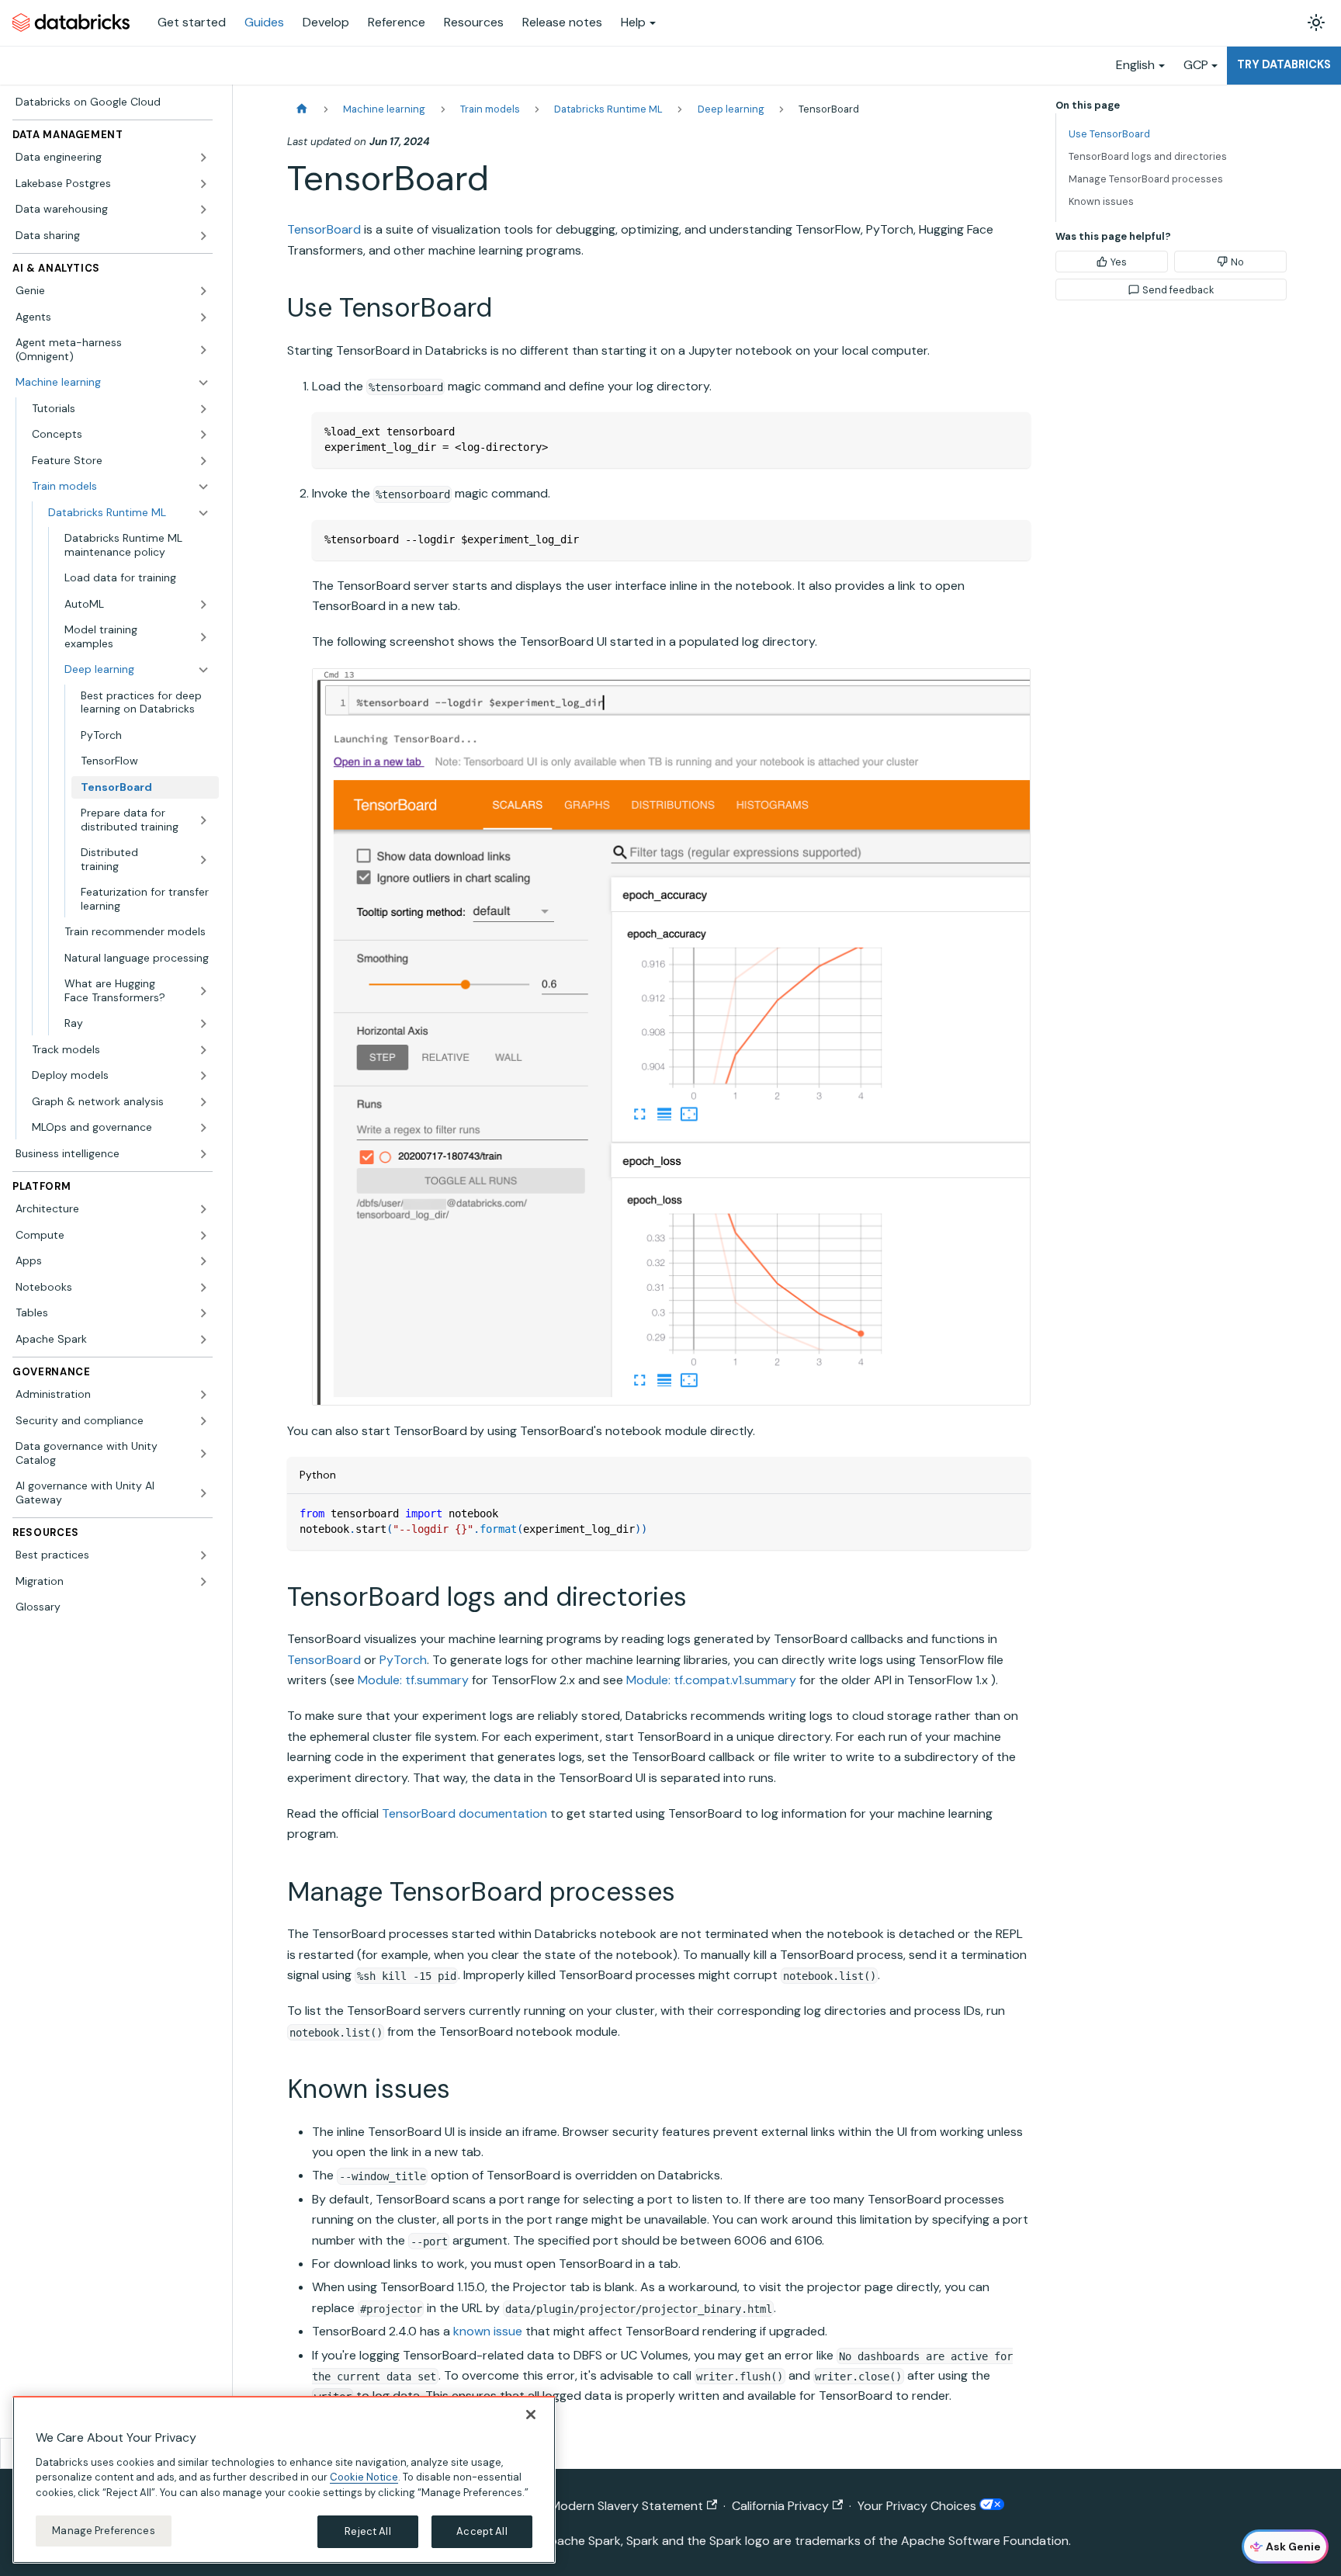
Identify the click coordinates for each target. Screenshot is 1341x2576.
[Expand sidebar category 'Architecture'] (203, 1209)
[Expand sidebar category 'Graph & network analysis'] (203, 1102)
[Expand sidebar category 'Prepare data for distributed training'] (203, 820)
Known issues (1101, 201)
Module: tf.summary (413, 1680)
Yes (1119, 262)
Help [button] (633, 22)
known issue (488, 2331)
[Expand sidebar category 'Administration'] (203, 1395)
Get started (192, 22)
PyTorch (403, 1660)
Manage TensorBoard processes (1146, 179)
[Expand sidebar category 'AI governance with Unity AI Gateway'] (203, 1493)
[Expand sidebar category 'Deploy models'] (203, 1076)
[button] (121, 409)
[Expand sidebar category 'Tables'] (203, 1313)
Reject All (367, 2531)
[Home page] (302, 109)
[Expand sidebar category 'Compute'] (203, 1236)
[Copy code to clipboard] (1012, 431)
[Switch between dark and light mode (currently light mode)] (1316, 23)
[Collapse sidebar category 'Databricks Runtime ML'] (203, 513)
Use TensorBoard (1109, 134)
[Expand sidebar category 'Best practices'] (203, 1555)
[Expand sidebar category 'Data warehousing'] (203, 210)
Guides (264, 22)
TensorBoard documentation (464, 1813)
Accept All (482, 2531)
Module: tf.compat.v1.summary (711, 1680)
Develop (326, 22)
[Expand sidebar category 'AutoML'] (203, 605)
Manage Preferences (103, 2531)
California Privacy (780, 2506)
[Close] (531, 2415)
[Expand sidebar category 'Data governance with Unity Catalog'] (203, 1453)
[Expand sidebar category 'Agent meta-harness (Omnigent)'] (203, 350)
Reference (397, 22)
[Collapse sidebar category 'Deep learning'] (203, 670)
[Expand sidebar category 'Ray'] (203, 1024)
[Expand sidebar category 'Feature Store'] (203, 461)
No (1237, 262)
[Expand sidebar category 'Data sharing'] (203, 236)
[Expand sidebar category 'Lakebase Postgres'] (203, 184)
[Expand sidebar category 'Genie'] (203, 291)
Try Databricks (1284, 64)
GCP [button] (1196, 65)
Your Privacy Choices (918, 2506)
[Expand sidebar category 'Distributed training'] (203, 860)
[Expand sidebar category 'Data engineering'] (203, 158)
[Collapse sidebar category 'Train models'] (203, 487)
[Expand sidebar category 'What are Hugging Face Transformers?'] (203, 991)
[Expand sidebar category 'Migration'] (203, 1582)
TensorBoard (324, 229)
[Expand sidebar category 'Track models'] (203, 1050)
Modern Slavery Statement (627, 2506)
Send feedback (1178, 290)
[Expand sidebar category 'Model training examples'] (203, 637)
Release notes (562, 22)
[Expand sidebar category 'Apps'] (203, 1261)
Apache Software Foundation (985, 2541)
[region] (284, 2480)
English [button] (1135, 65)
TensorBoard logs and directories (1148, 156)
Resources (474, 22)
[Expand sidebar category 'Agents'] (203, 317)
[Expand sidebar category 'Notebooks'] (203, 1288)
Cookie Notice (364, 2477)
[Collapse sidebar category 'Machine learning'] (203, 383)
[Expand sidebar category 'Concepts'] (203, 435)
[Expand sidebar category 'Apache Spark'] (203, 1340)
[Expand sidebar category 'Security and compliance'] (203, 1421)
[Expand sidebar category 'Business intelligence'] (203, 1154)
